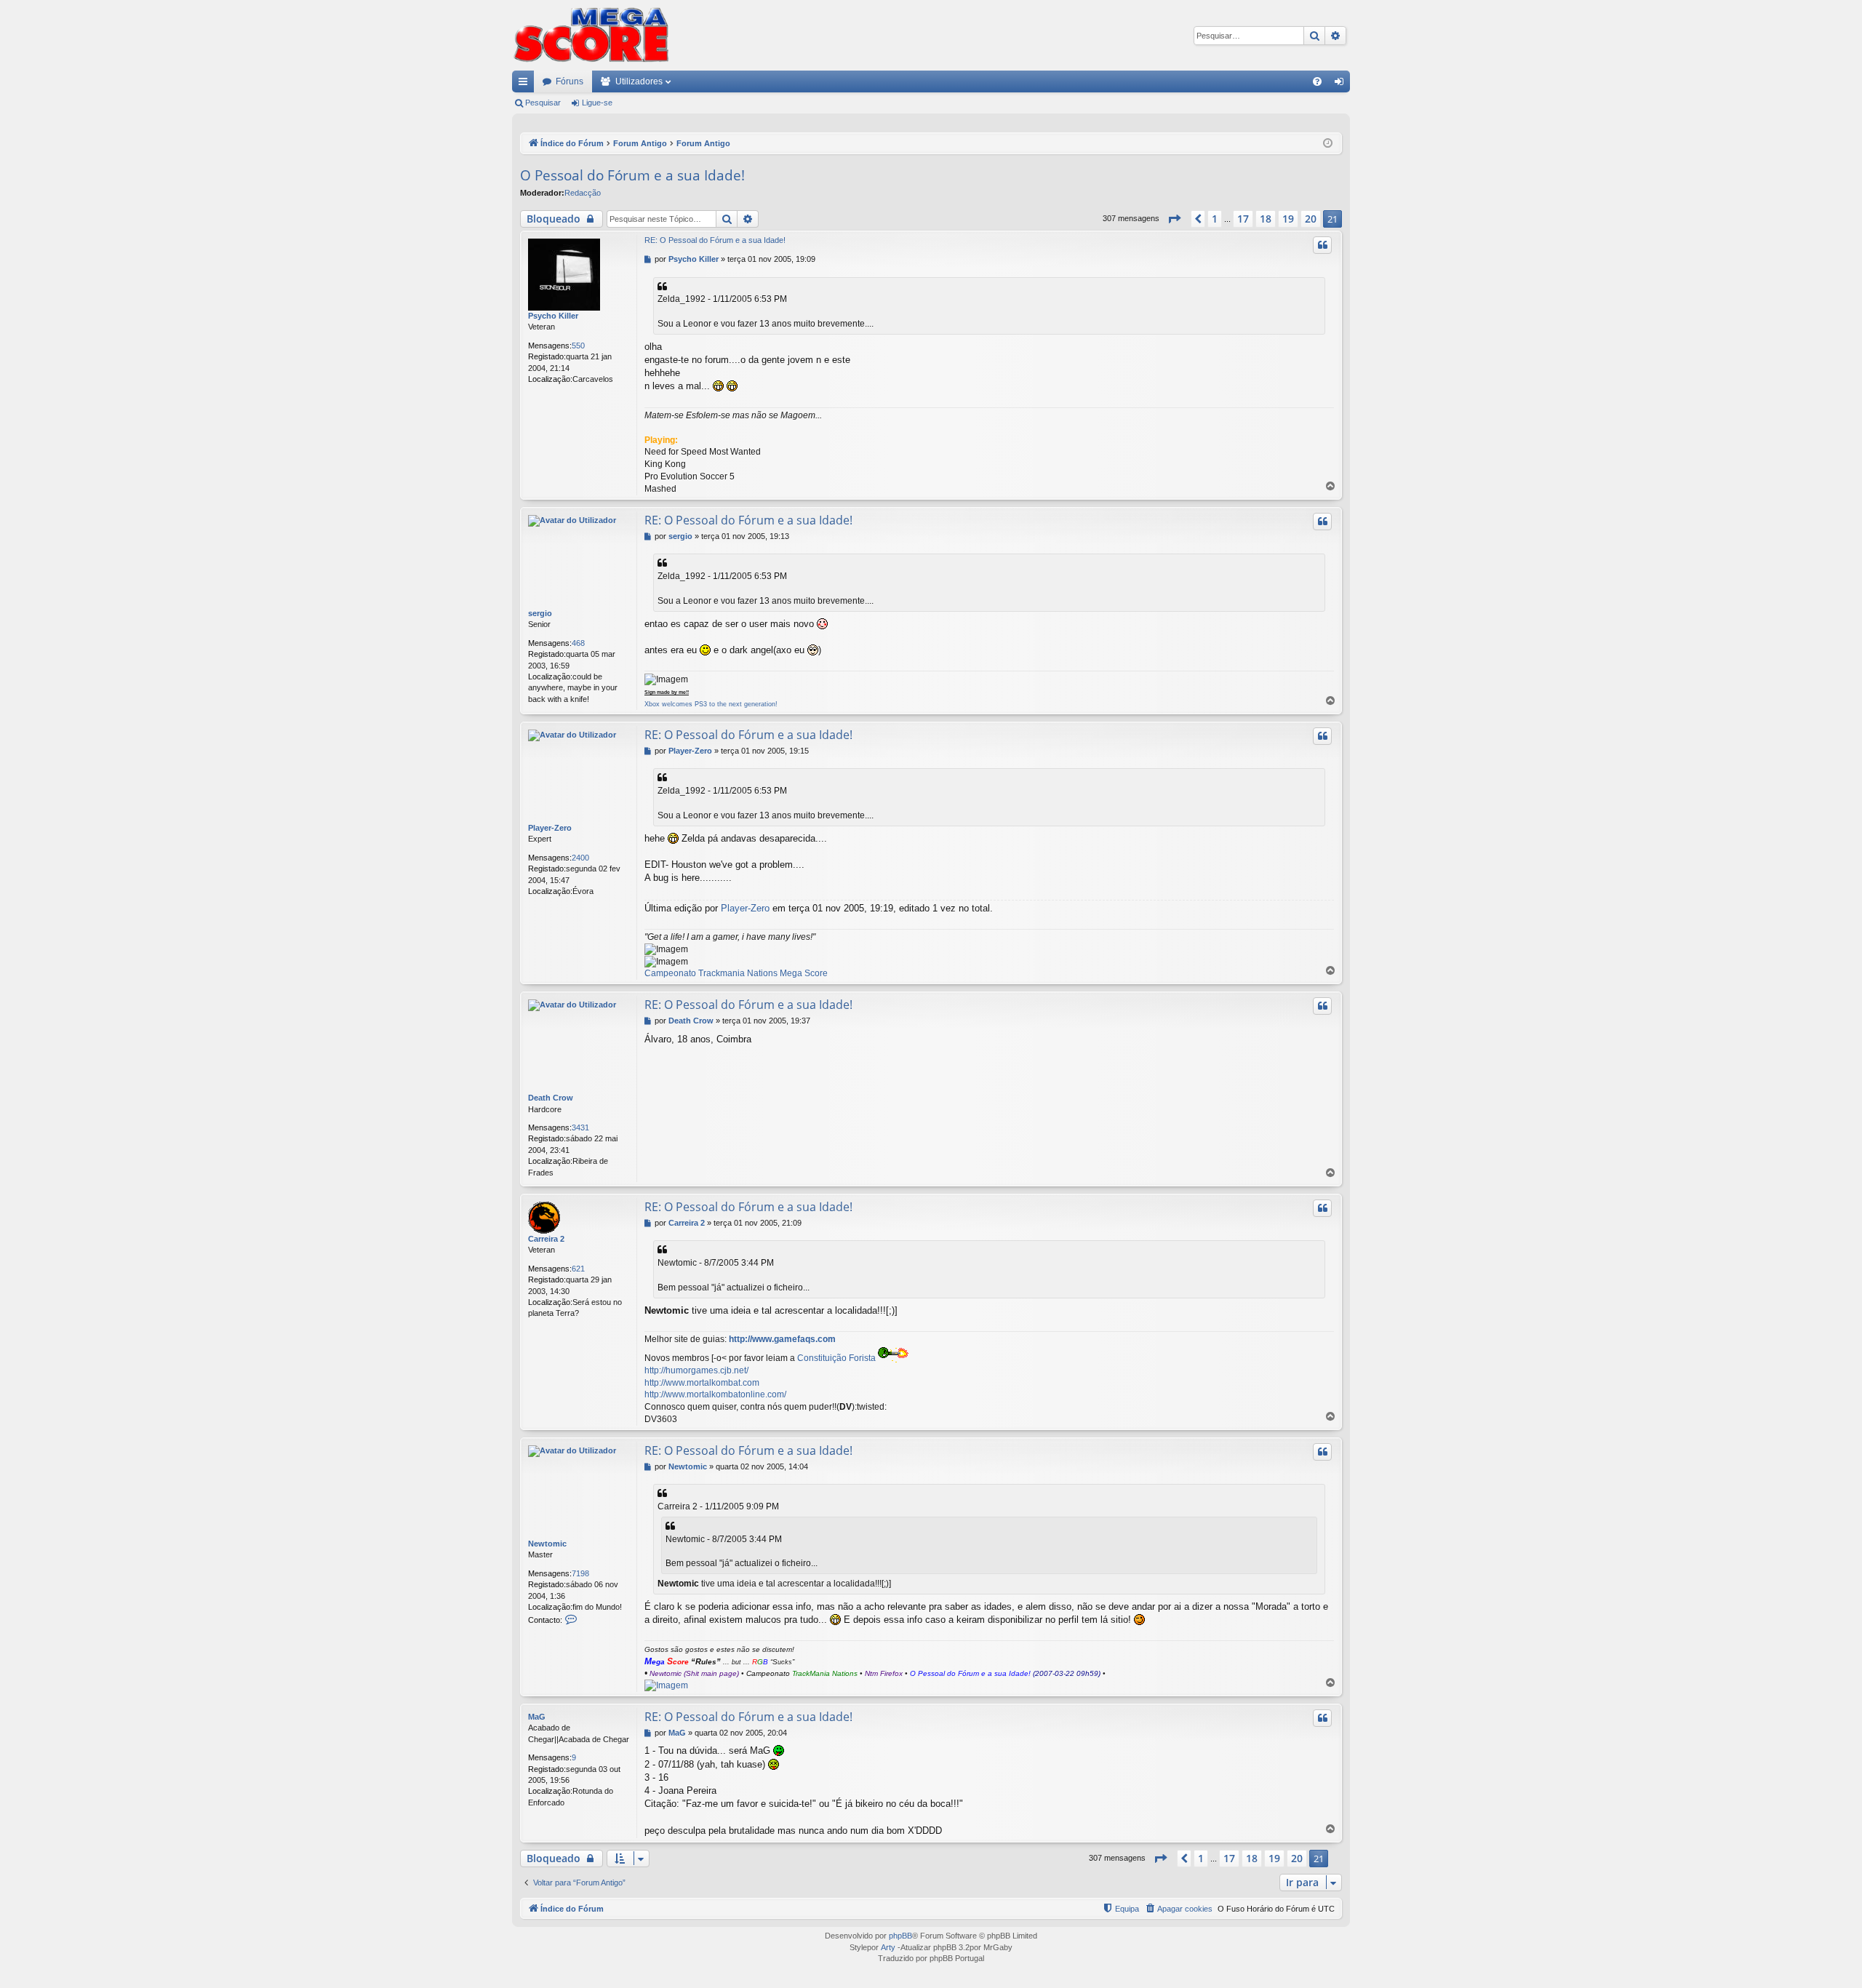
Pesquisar (543, 103)
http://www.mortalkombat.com (702, 1383)
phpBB (900, 1936)
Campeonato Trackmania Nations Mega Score (736, 973)
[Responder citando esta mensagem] (1322, 245)
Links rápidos (526, 84)
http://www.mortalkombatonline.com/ (715, 1394)
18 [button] (1266, 219)
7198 (580, 1573)
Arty (888, 1947)
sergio (540, 613)
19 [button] (1288, 219)
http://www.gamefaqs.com (782, 1339)
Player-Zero (550, 828)
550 (578, 346)
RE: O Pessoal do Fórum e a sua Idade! (715, 240)
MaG (537, 1717)
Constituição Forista (836, 1358)
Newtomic (547, 1544)
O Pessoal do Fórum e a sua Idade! (632, 175)
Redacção (583, 193)
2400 (580, 858)
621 (578, 1269)
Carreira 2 (546, 1239)
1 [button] (1215, 219)
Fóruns (570, 81)
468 (578, 643)
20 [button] (1311, 219)
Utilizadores (639, 81)
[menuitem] (1317, 81)
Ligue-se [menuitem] (1342, 84)
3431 (580, 1127)
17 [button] (1243, 219)
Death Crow (551, 1098)
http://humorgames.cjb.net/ (696, 1370)
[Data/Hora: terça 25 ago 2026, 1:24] (1328, 144)
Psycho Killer (553, 316)
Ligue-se (597, 103)
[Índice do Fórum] (591, 35)
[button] (1174, 219)
